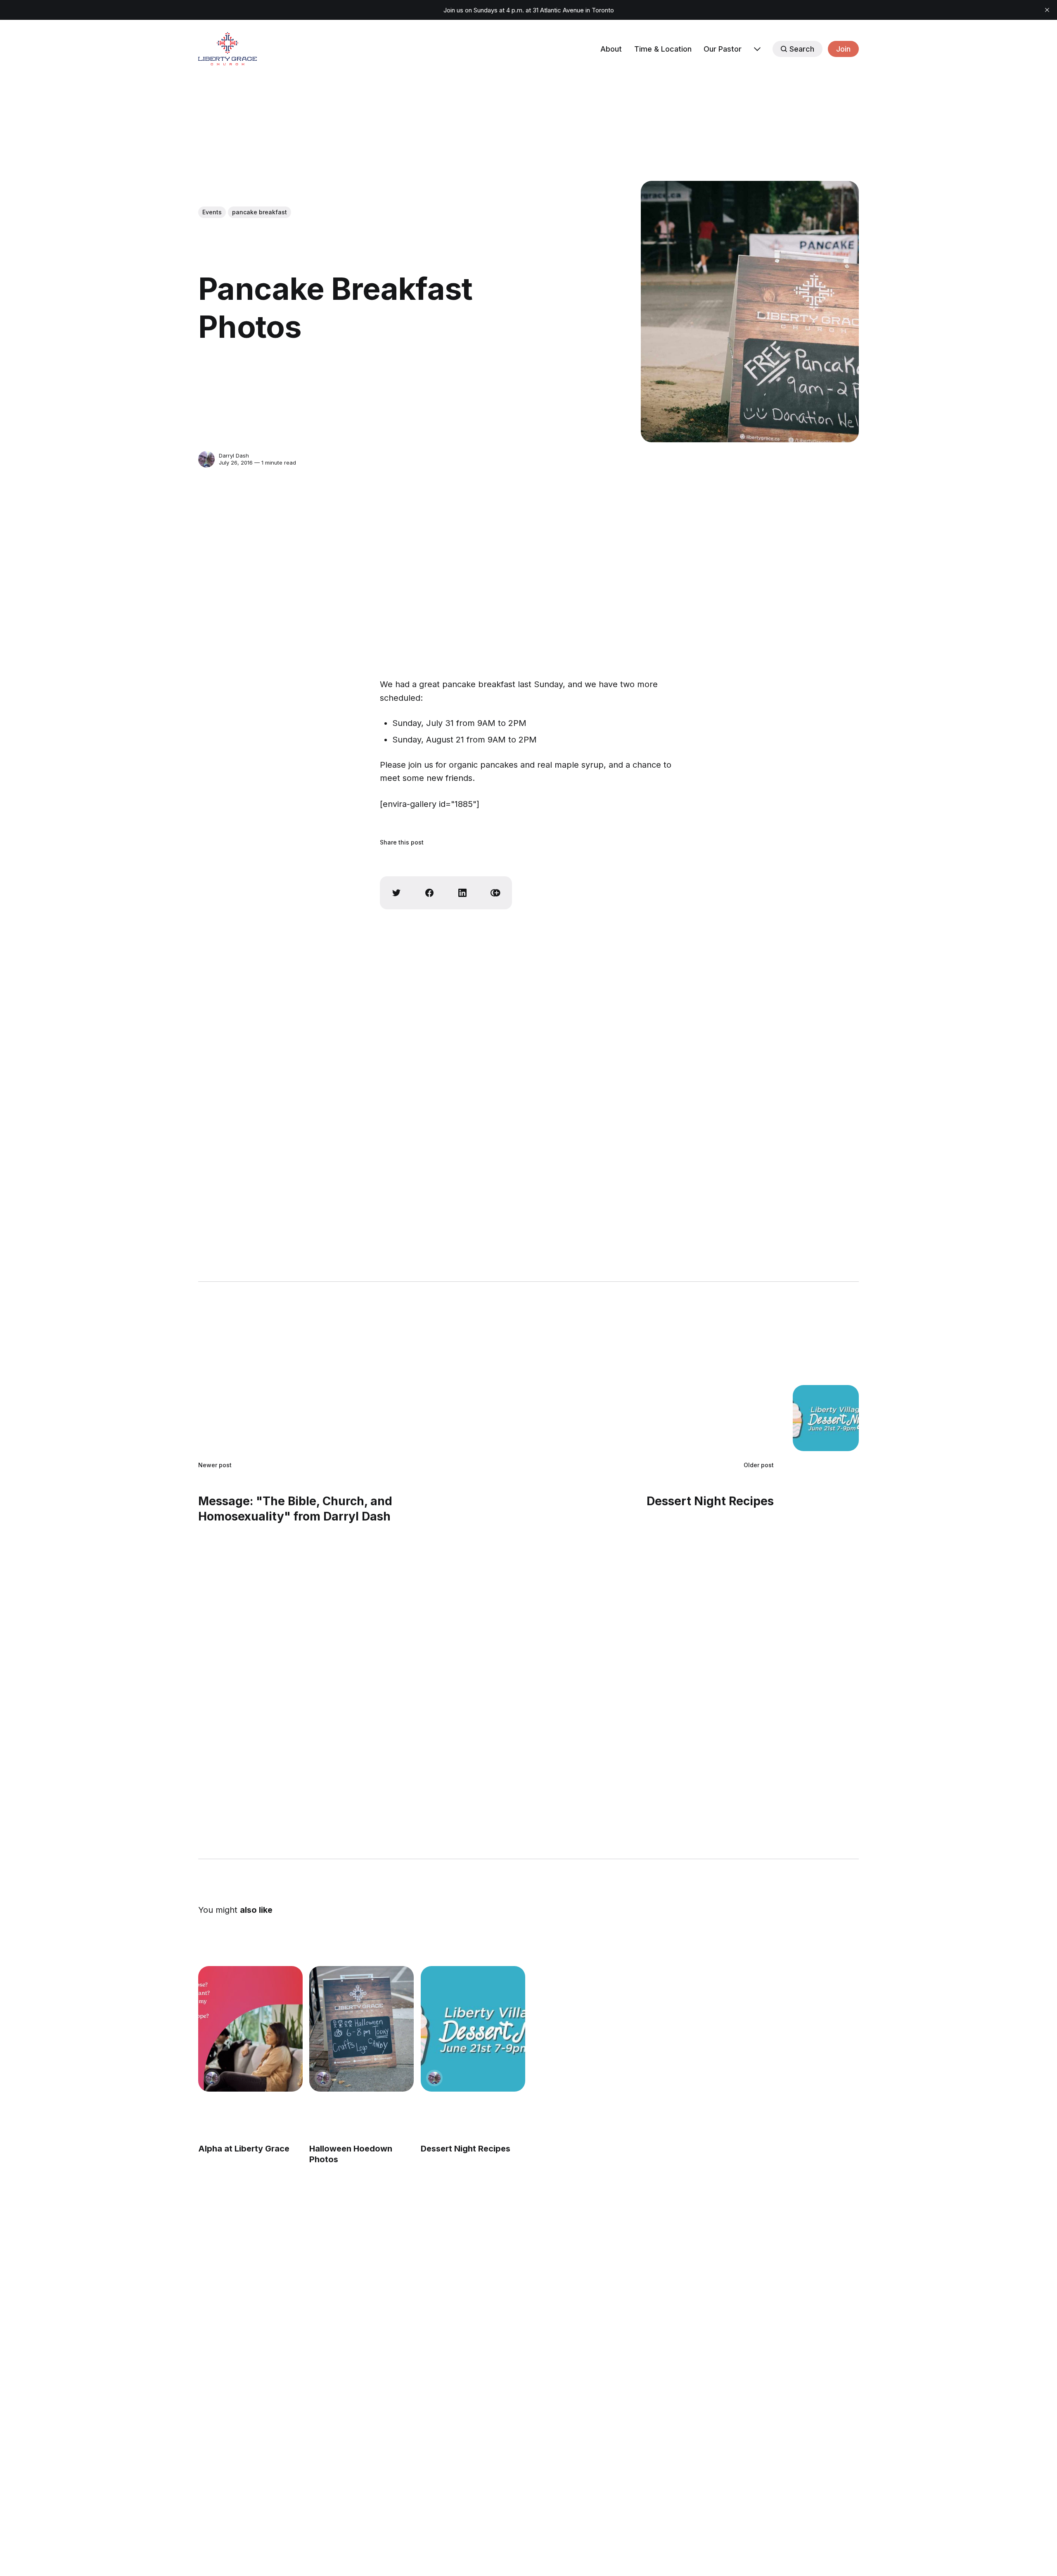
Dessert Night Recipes (466, 2149)
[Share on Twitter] (396, 893)
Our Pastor (723, 49)
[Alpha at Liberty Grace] (250, 2029)
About (611, 49)
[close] (1047, 10)
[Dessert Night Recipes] (473, 2029)
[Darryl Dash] (206, 459)
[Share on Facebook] (429, 893)
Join (843, 49)
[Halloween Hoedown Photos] (361, 2029)
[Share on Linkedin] (462, 893)
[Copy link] (495, 893)
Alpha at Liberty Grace (244, 2149)
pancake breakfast (260, 212)
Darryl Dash (234, 455)
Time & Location (663, 49)
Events (212, 212)
